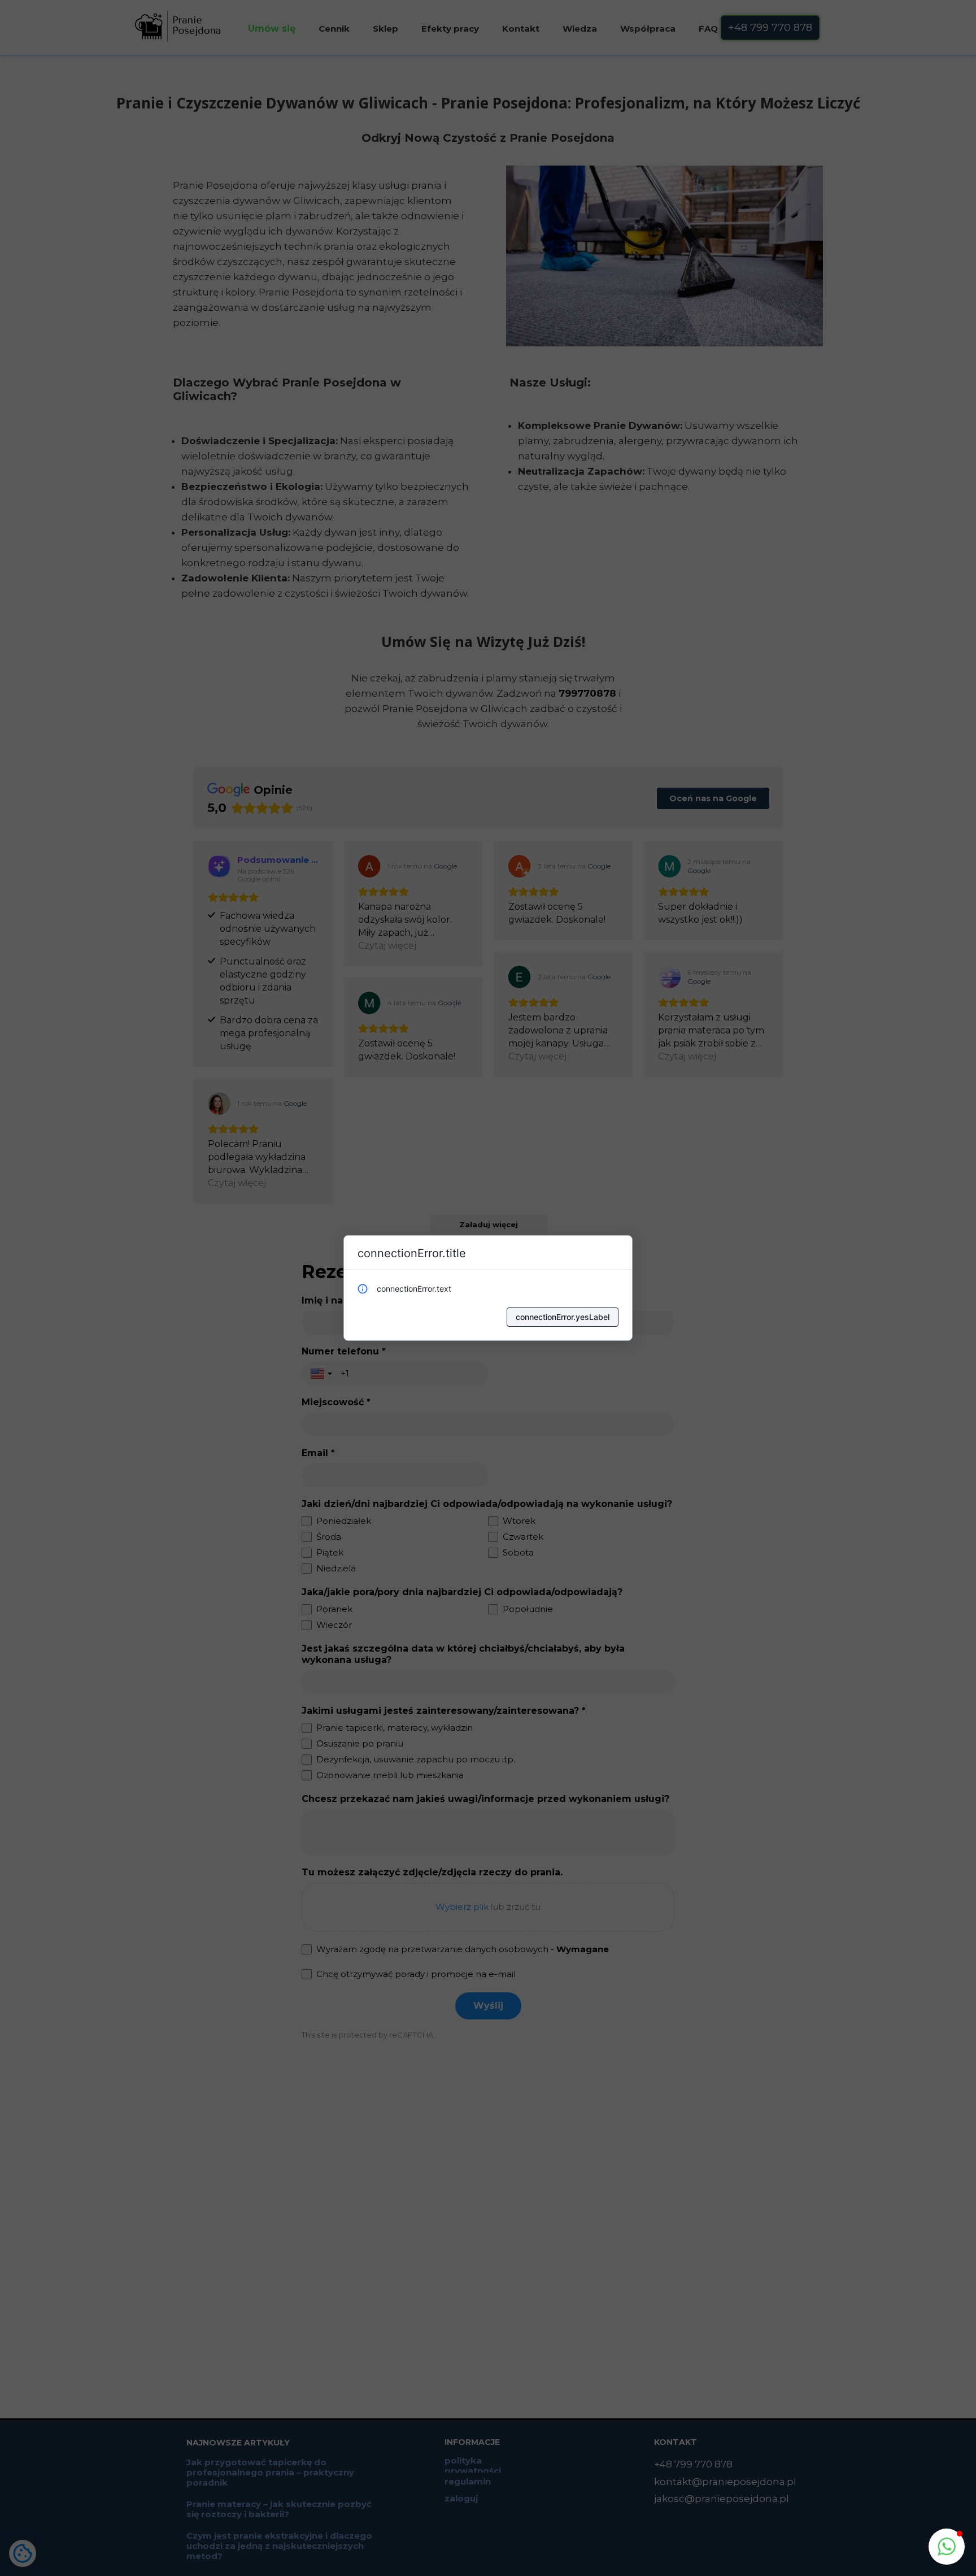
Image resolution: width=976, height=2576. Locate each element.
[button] (947, 2547)
